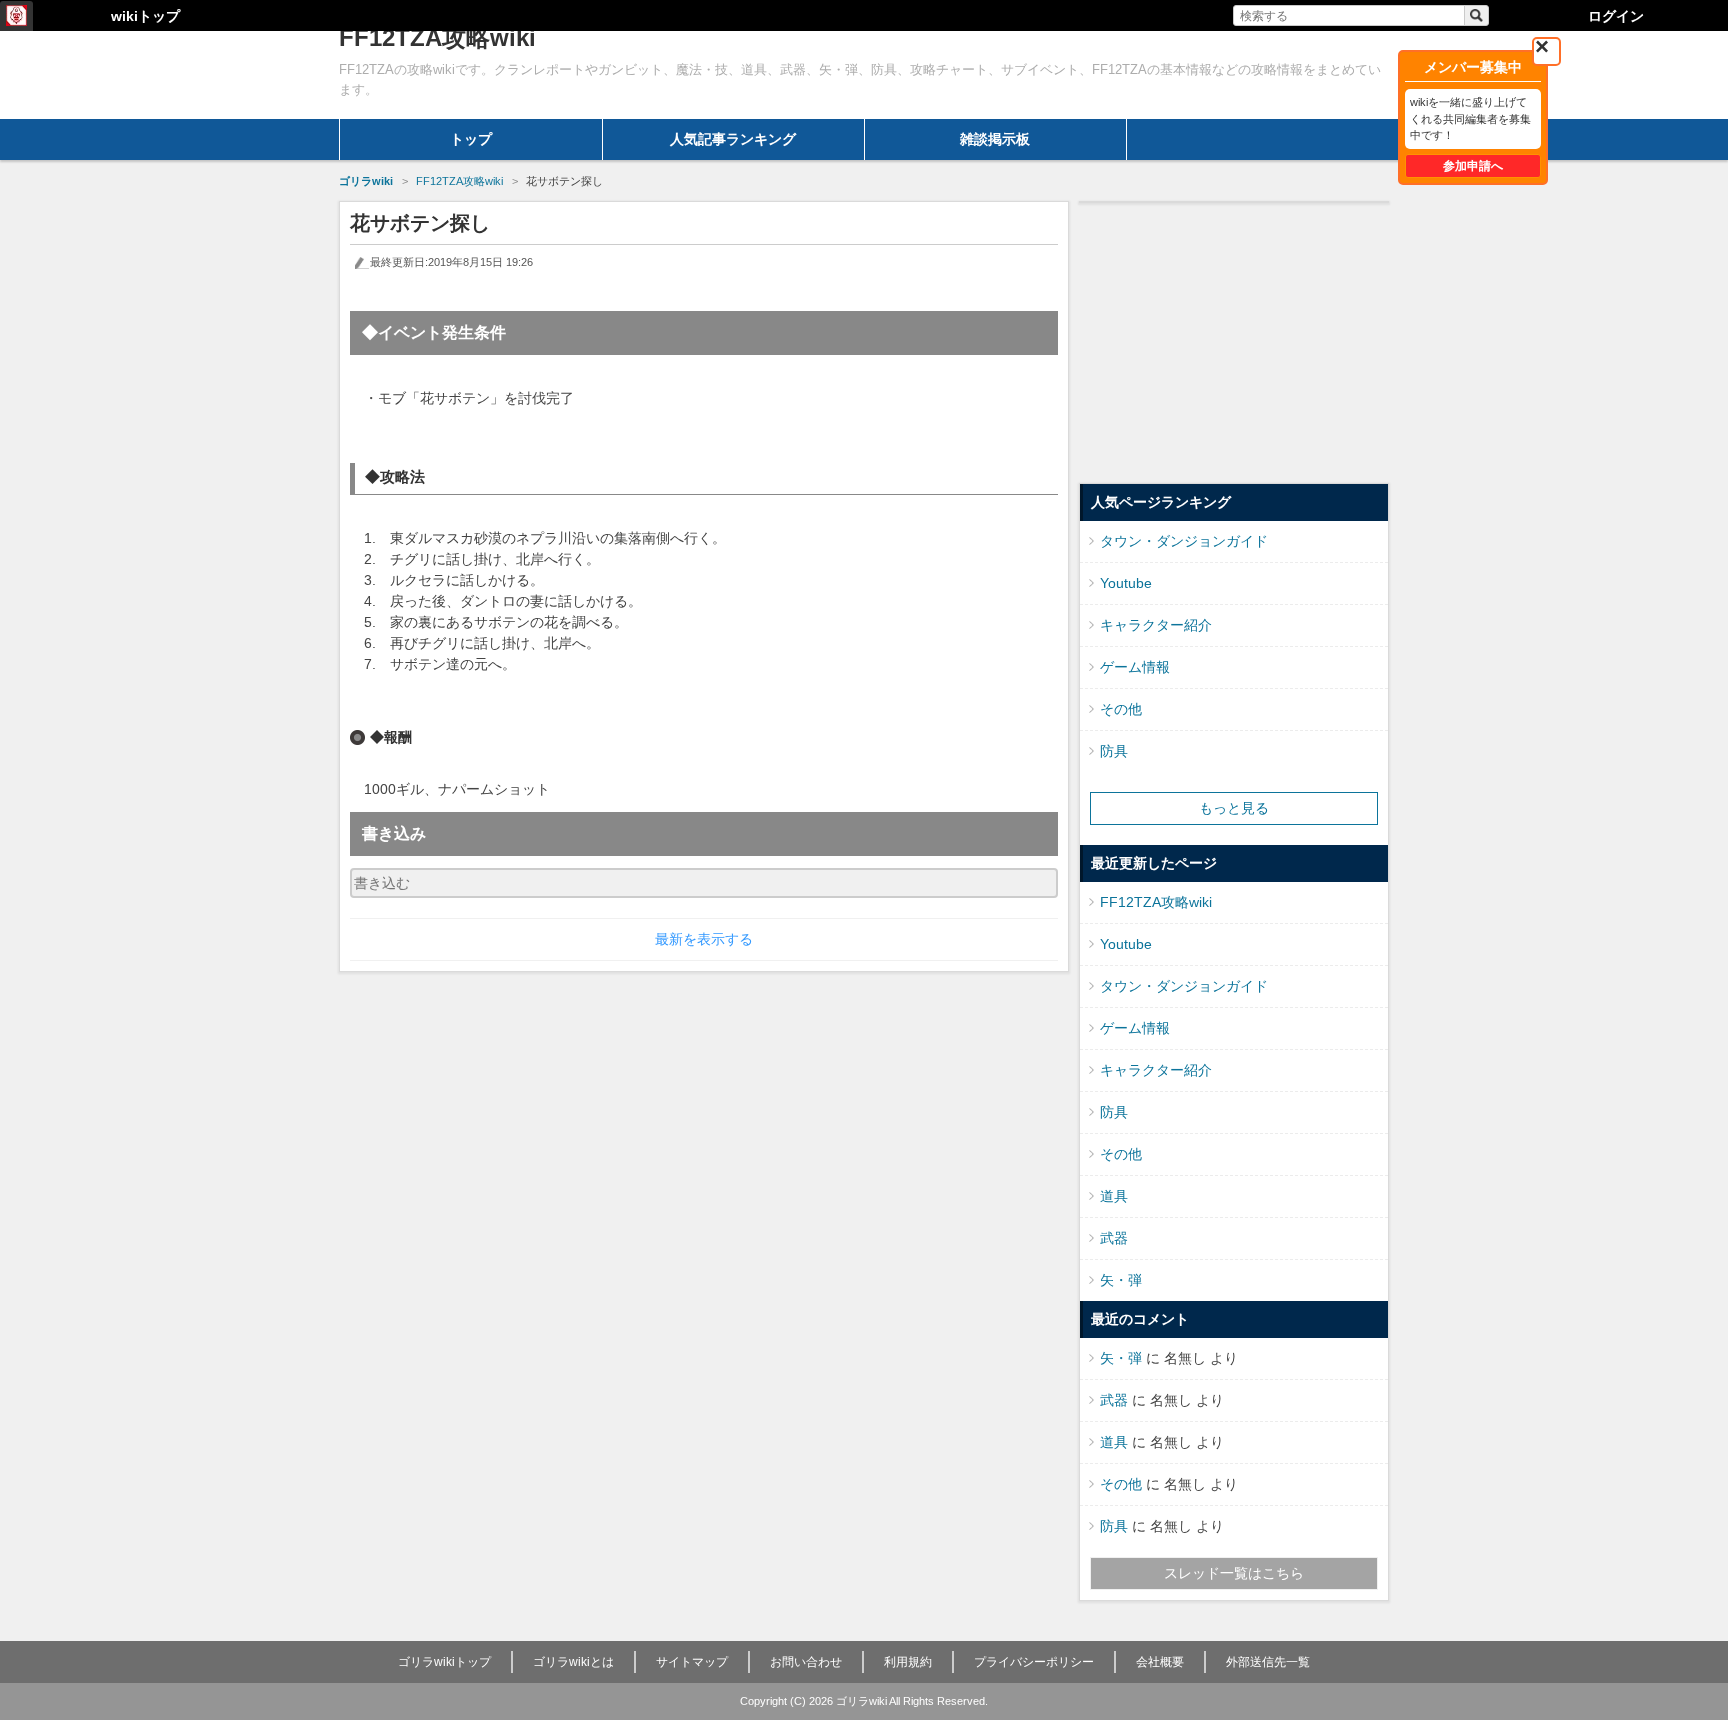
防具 (1114, 751)
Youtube (1126, 583)
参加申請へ (1473, 166)
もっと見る (1234, 808)
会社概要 (1160, 1662)
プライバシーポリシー (1034, 1662)
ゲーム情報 (1135, 667)
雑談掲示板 (995, 139)
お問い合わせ (806, 1662)
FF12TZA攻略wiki (1156, 902)
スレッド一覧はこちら (1234, 1573)
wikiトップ (145, 16)
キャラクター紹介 (1156, 625)
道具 (1114, 1196)
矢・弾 (1121, 1280)
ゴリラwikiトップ (444, 1662)
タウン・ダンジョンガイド (1184, 541)
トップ (471, 139)
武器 (1114, 1238)
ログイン (1616, 16)
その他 (1121, 709)
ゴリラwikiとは (573, 1662)
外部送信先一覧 (1268, 1662)
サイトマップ (692, 1662)
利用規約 (908, 1662)
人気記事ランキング (733, 139)
